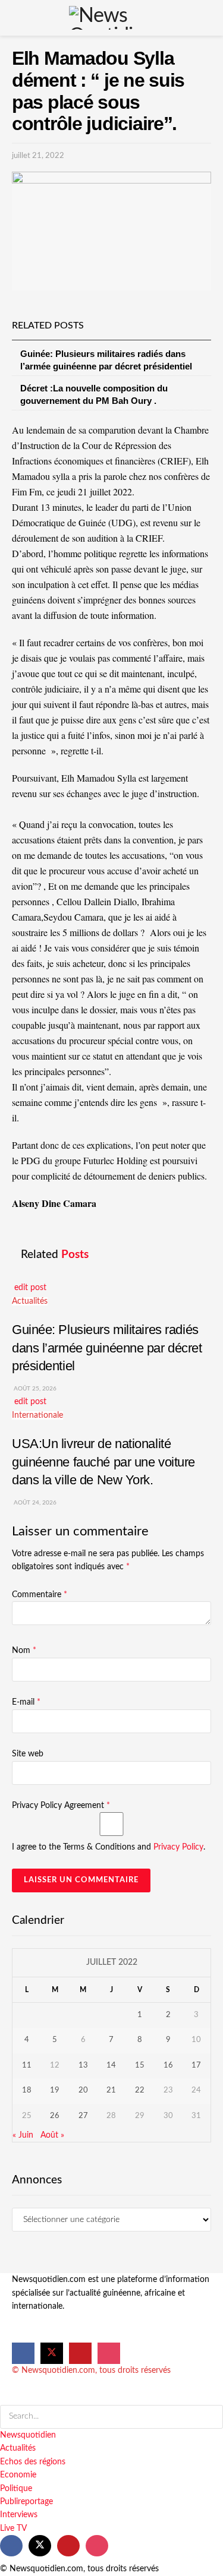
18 (27, 2090)
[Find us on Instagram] (109, 2353)
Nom (24, 1651)
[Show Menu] (14, 18)
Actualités (30, 1301)
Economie (18, 2475)
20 (83, 2090)
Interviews (19, 2515)
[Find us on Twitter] (52, 2353)
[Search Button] (209, 18)
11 (27, 2065)
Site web (28, 1754)
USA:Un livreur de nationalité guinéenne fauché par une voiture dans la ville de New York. (103, 1462)
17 (196, 2065)
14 (111, 2065)
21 (111, 2090)
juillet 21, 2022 (38, 156)
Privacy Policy (178, 1847)
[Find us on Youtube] (80, 2353)
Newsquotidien (28, 2435)
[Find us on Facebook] (23, 2353)
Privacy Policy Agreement (61, 1806)
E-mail (26, 1702)
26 (55, 2116)
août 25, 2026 (34, 1389)
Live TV (13, 2528)
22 (140, 2090)
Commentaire (40, 1595)
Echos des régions (33, 2462)
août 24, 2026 (34, 1503)
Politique (16, 2489)
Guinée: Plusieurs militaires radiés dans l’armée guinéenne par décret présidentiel (107, 1348)
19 (55, 2090)
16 (168, 2065)
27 (83, 2116)
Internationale (37, 1415)
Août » (52, 2135)
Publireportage (26, 2502)
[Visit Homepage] (111, 18)
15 (140, 2065)
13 (83, 2065)
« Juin (23, 2135)
